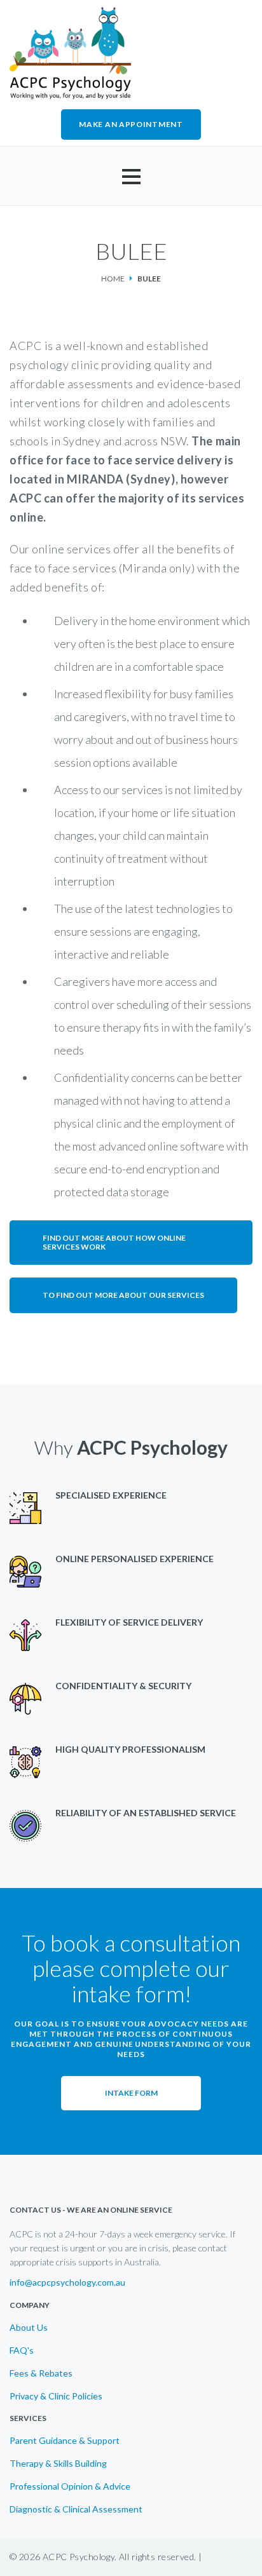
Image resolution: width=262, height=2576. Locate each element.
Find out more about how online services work (114, 1242)
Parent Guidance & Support (65, 2441)
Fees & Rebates (41, 2373)
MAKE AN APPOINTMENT (131, 124)
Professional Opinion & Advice (70, 2486)
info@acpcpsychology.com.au (67, 2283)
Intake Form (131, 2093)
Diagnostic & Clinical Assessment (76, 2509)
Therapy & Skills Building (58, 2464)
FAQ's (22, 2350)
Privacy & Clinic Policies (56, 2396)
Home (113, 279)
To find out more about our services (123, 1295)
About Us (29, 2328)
